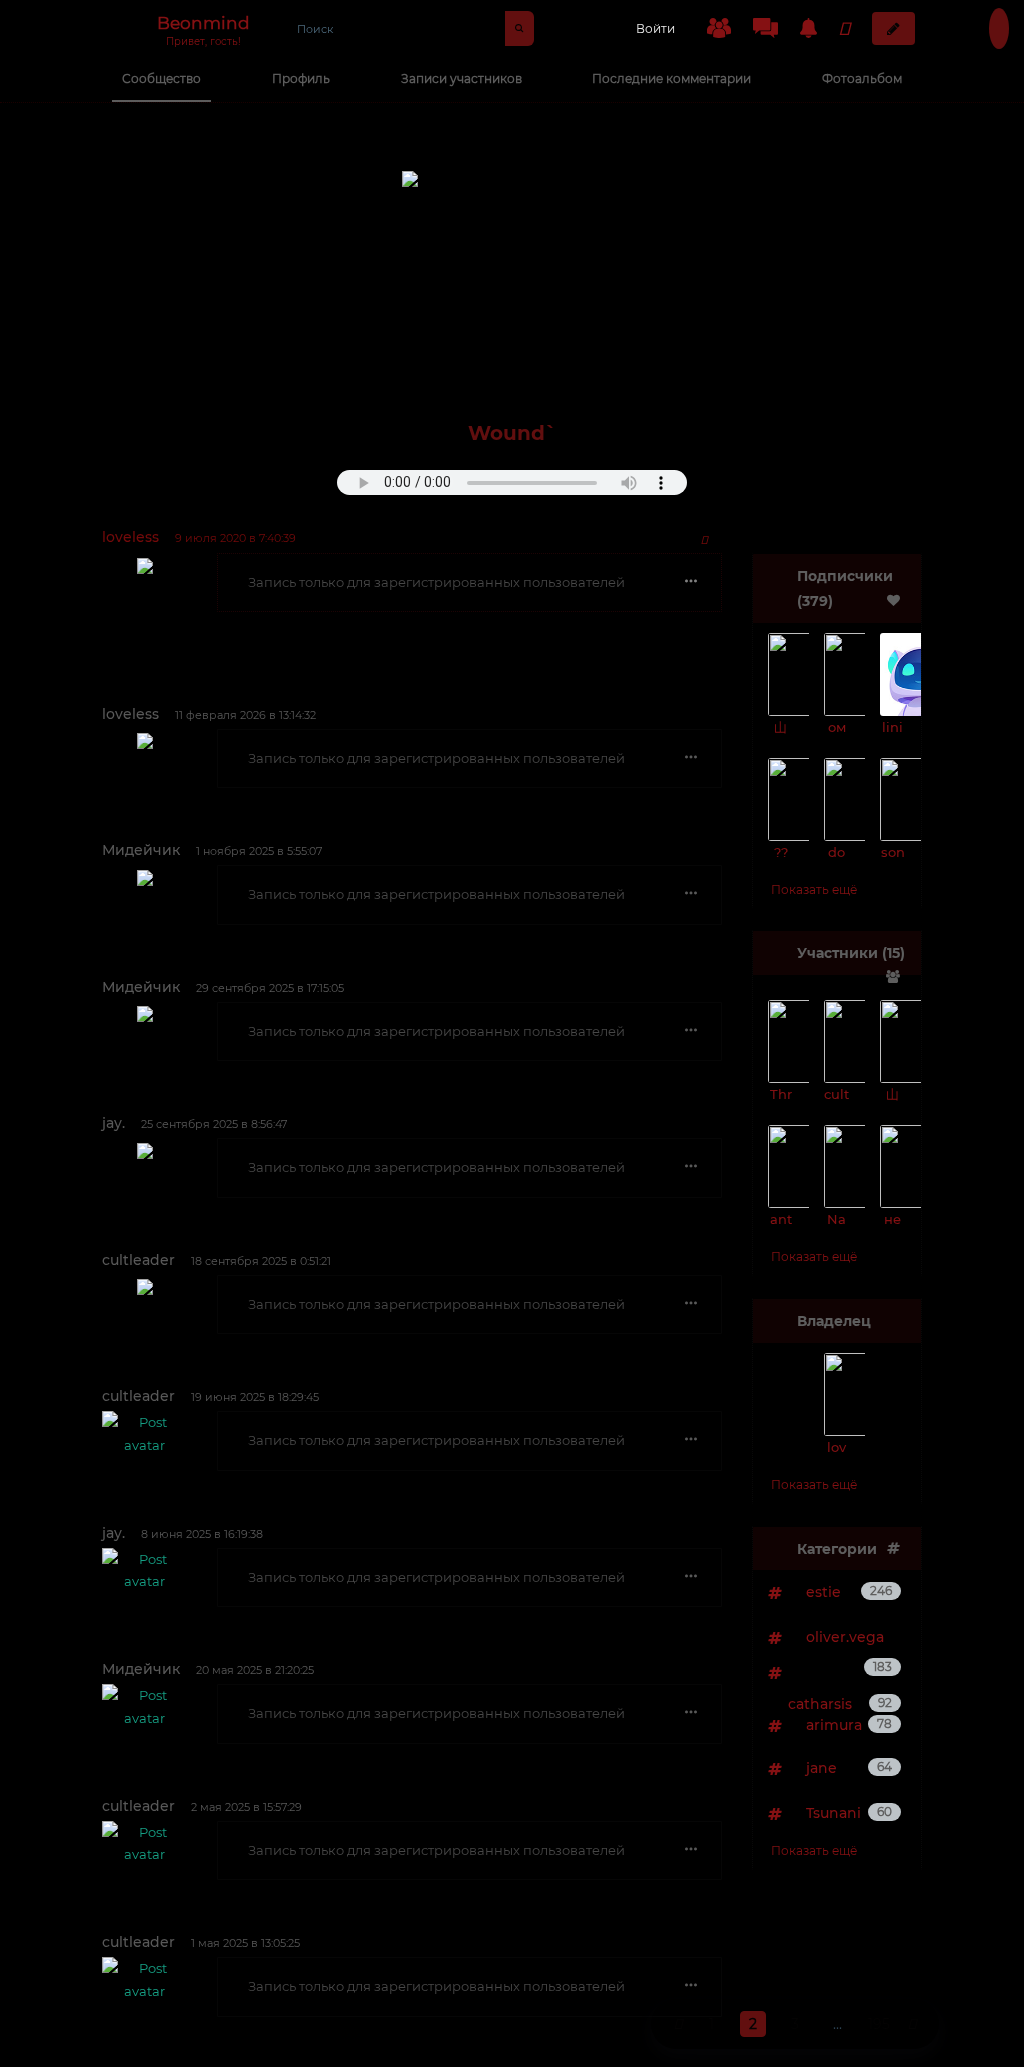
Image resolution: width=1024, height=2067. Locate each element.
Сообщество (161, 78)
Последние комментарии (671, 78)
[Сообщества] (719, 28)
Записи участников (461, 78)
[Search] (519, 28)
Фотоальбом (862, 78)
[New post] (893, 28)
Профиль (301, 78)
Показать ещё (814, 889)
